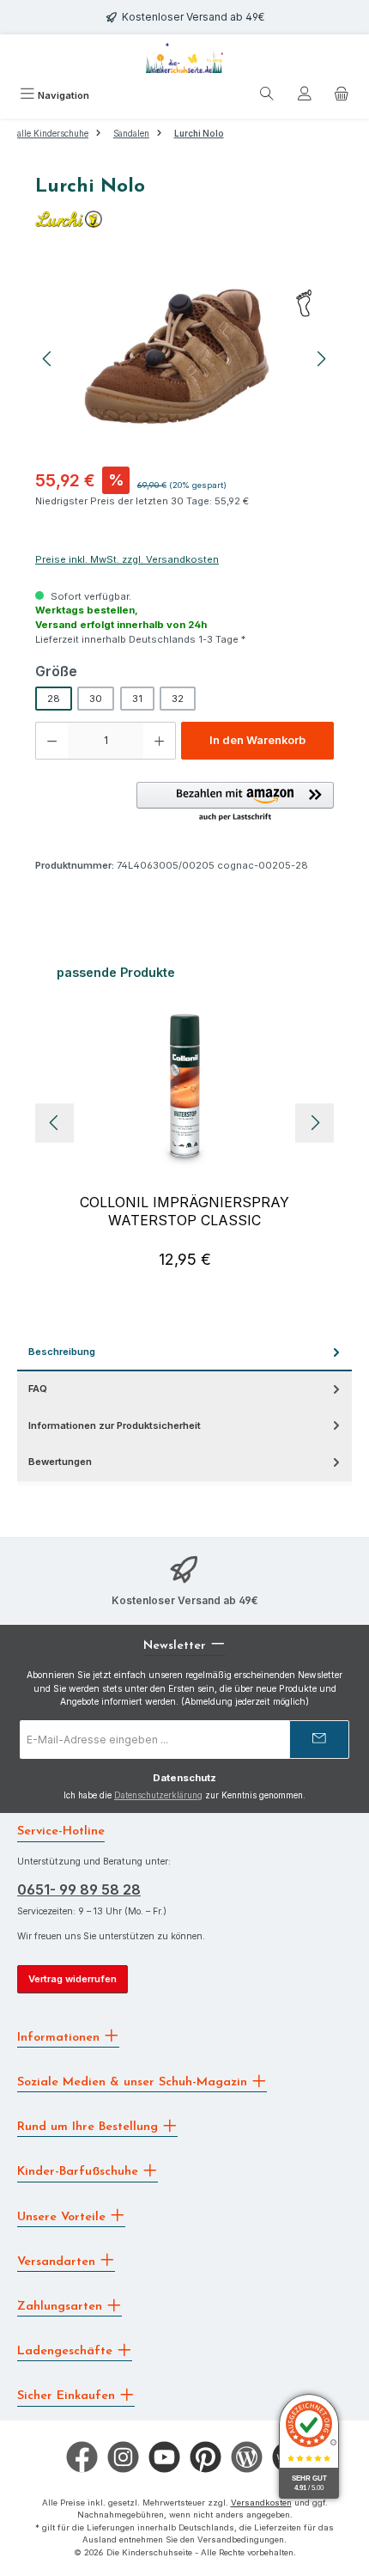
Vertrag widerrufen (73, 1979)
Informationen (60, 2037)
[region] (184, 359)
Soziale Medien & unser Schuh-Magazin (134, 2082)
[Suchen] (267, 96)
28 (54, 699)
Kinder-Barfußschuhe (80, 2172)
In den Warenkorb (257, 740)
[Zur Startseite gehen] (184, 58)
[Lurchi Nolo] (184, 359)
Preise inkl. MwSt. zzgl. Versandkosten (127, 559)
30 (96, 699)
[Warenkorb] (342, 96)
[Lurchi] (184, 219)
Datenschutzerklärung (158, 1795)
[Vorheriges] (48, 359)
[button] (235, 803)
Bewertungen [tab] (60, 1462)
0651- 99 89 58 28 (79, 1889)
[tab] (184, 1353)
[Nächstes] (321, 359)
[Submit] (319, 1740)
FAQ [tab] (38, 1389)
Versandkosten (261, 2503)
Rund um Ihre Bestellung (90, 2127)
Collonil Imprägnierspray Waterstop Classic (184, 1211)
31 (137, 699)
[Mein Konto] (305, 96)
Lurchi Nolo (199, 134)
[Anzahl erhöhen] (160, 741)
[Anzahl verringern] (51, 741)
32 (178, 699)
